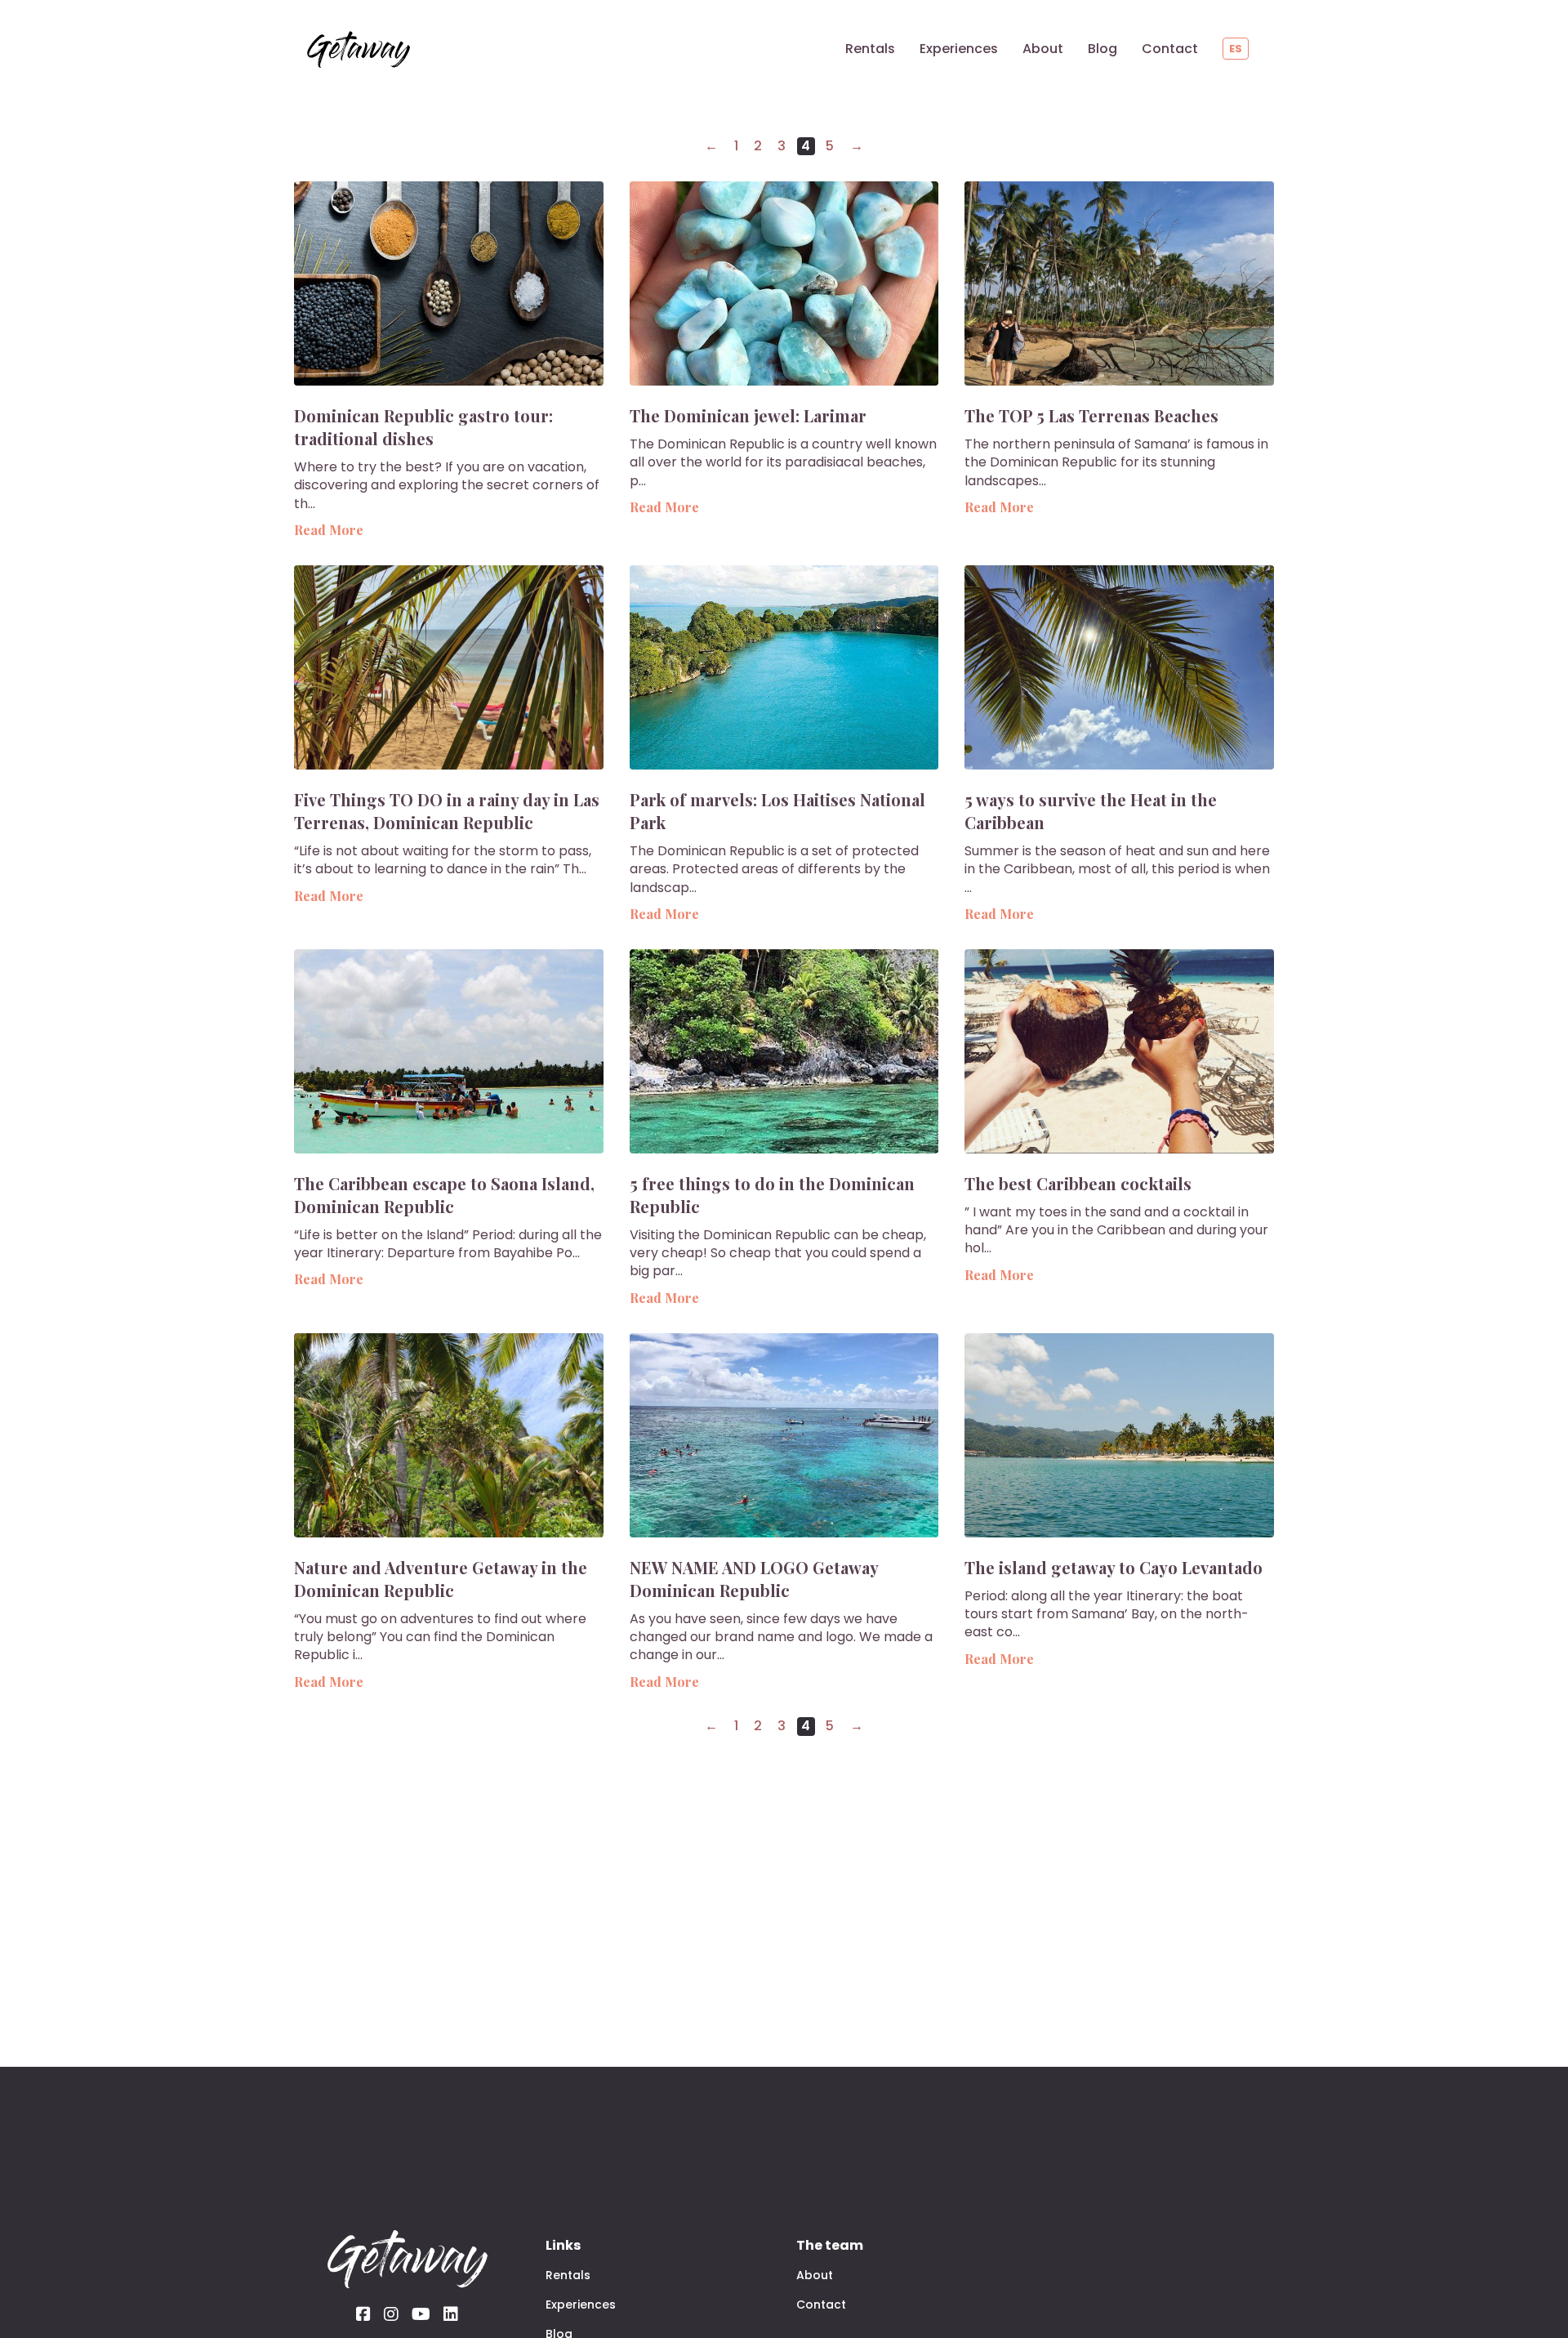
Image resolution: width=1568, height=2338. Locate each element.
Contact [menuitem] (1170, 49)
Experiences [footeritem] (581, 2305)
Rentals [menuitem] (870, 49)
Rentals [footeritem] (568, 2275)
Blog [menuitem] (1102, 49)
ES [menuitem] (1236, 49)
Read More (329, 530)
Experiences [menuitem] (959, 49)
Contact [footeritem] (821, 2305)
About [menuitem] (1043, 49)
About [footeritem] (815, 2275)
